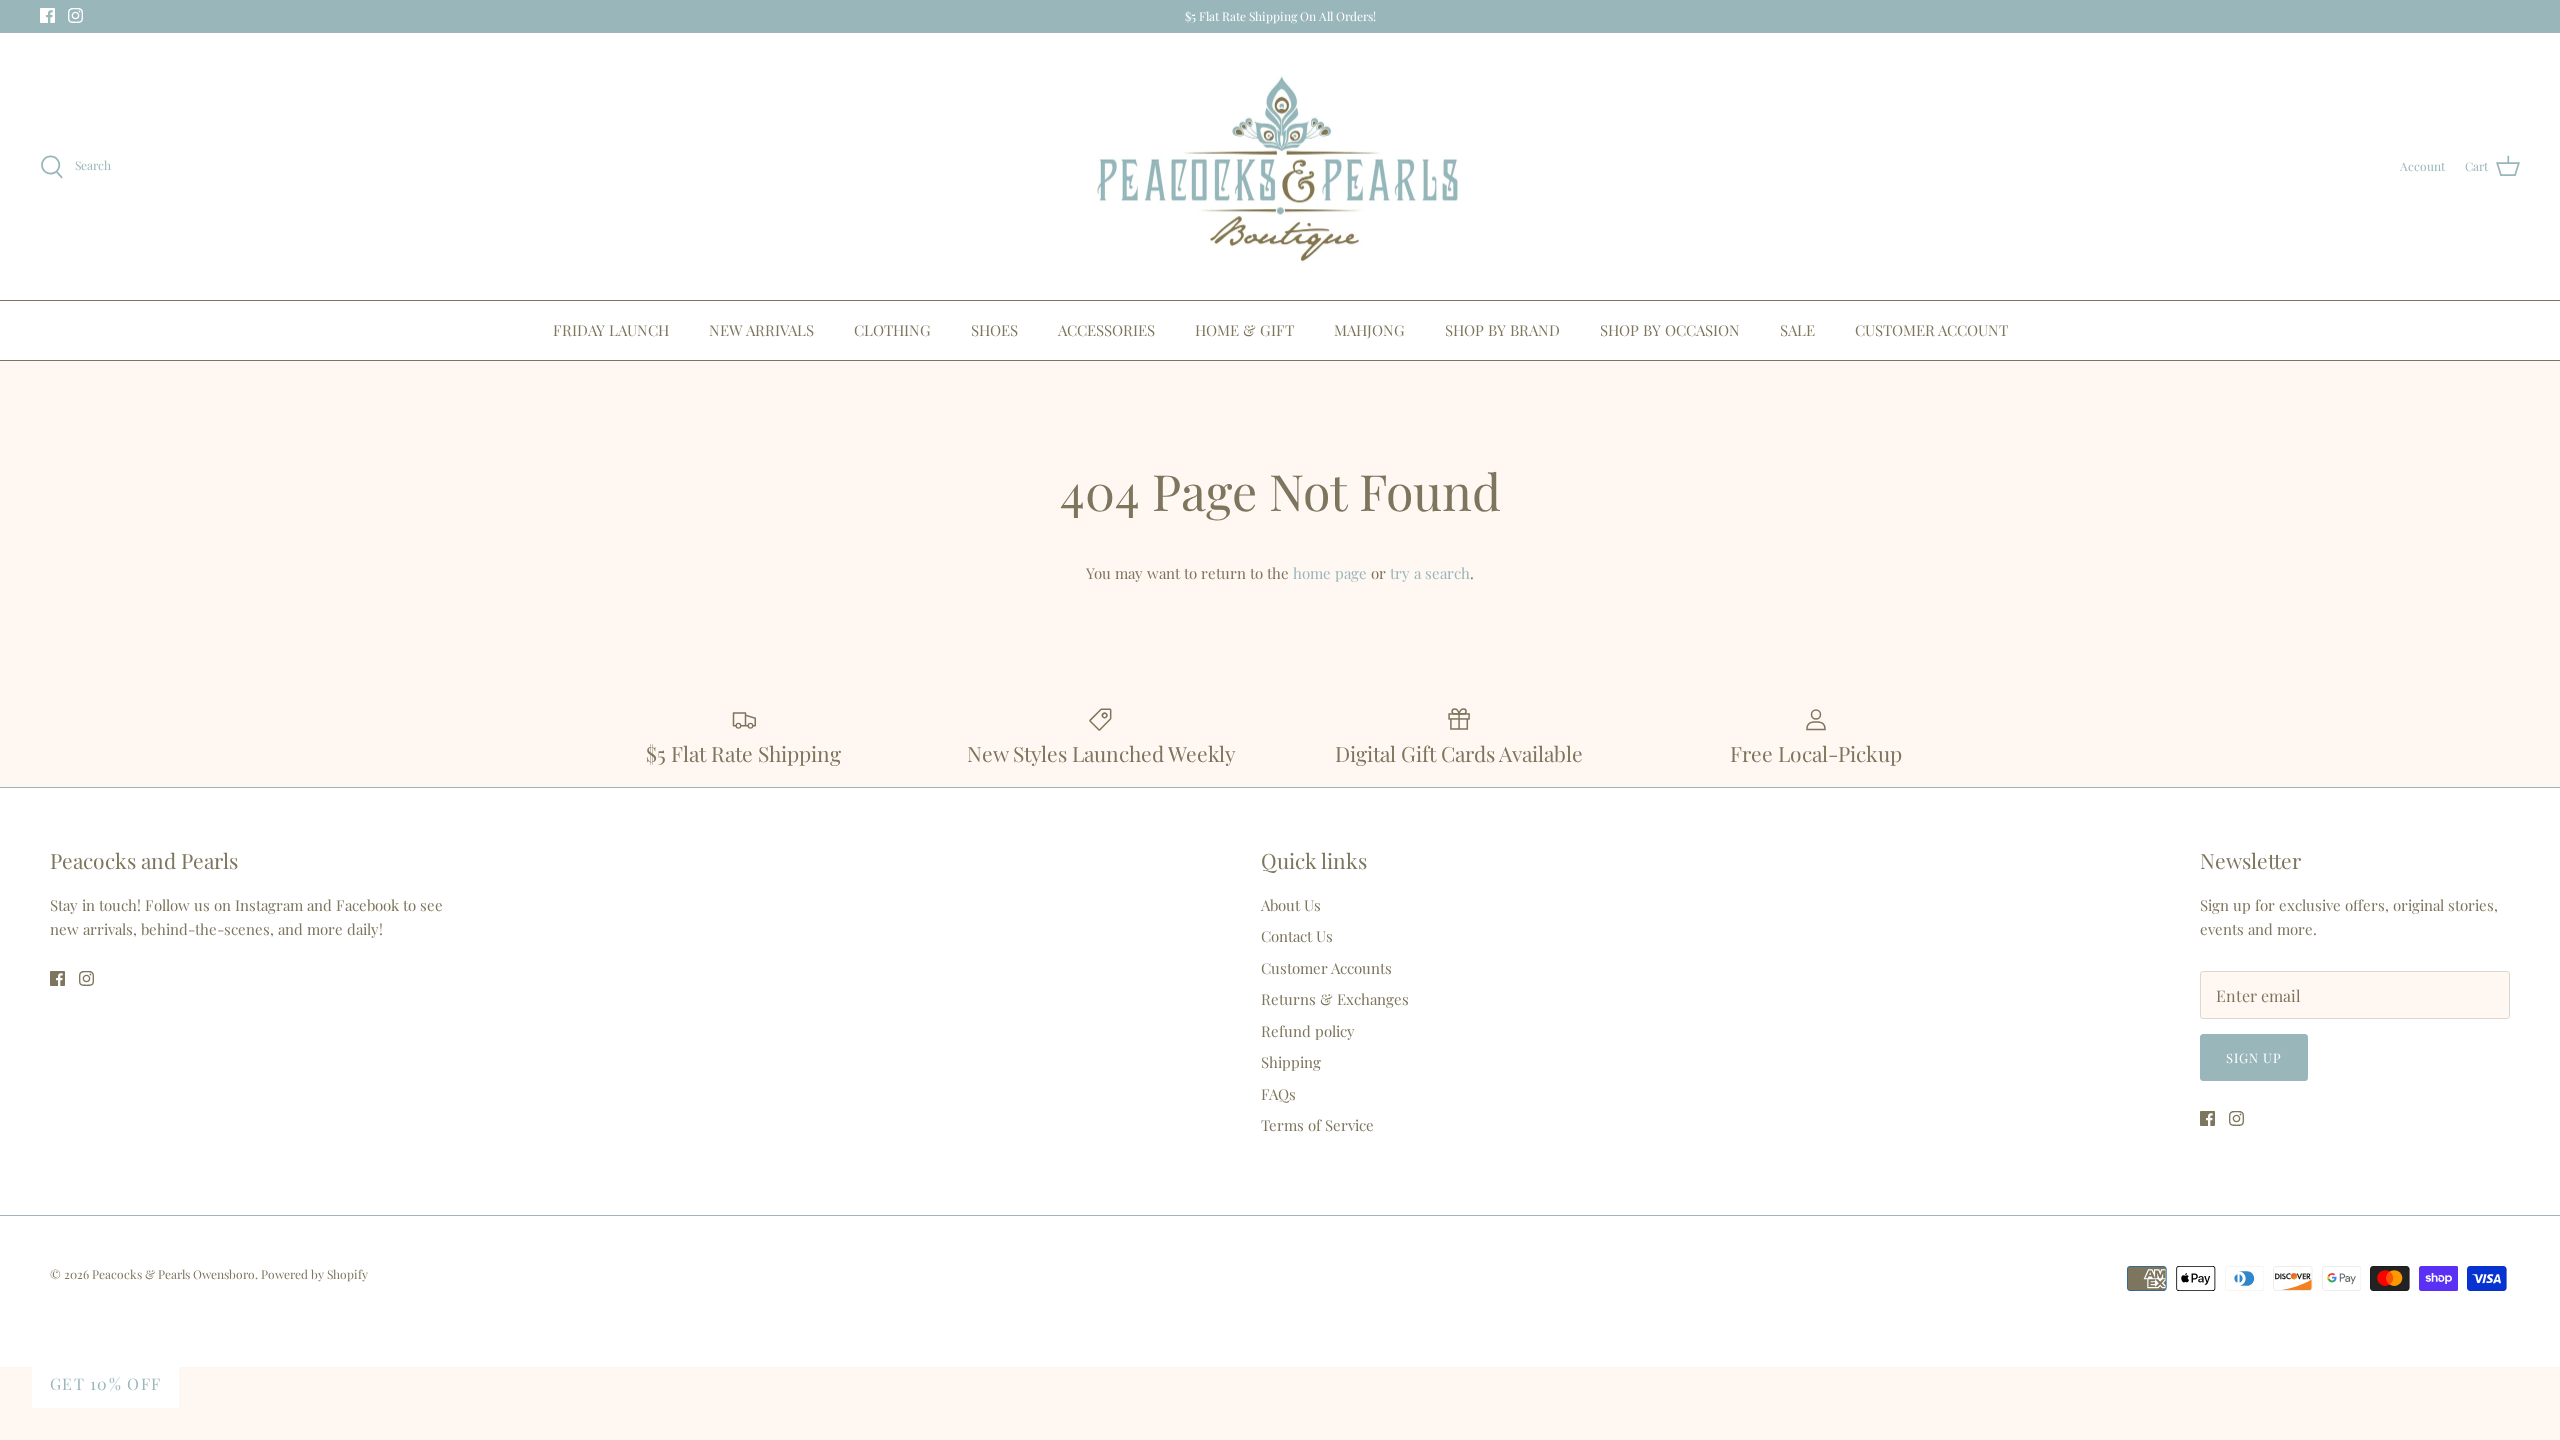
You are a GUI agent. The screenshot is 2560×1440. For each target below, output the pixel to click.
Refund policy (1308, 1031)
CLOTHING (892, 330)
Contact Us (1297, 936)
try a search (1430, 573)
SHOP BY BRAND (1502, 330)
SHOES (994, 330)
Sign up (2254, 1057)
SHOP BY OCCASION (1670, 330)
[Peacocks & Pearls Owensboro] (1280, 167)
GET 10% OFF (105, 1383)
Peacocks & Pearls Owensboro (173, 1274)
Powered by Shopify (314, 1274)
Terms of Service (1317, 1125)
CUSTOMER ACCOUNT (1931, 330)
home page (1330, 573)
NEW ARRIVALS (761, 330)
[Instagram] (75, 15)
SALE (1797, 330)
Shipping (1291, 1062)
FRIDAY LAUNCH (611, 330)
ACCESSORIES (1106, 330)
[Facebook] (47, 15)
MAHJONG (1369, 330)
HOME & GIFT (1244, 330)
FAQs (1278, 1094)
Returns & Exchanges (1335, 999)
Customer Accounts (1326, 968)
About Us (1291, 905)
